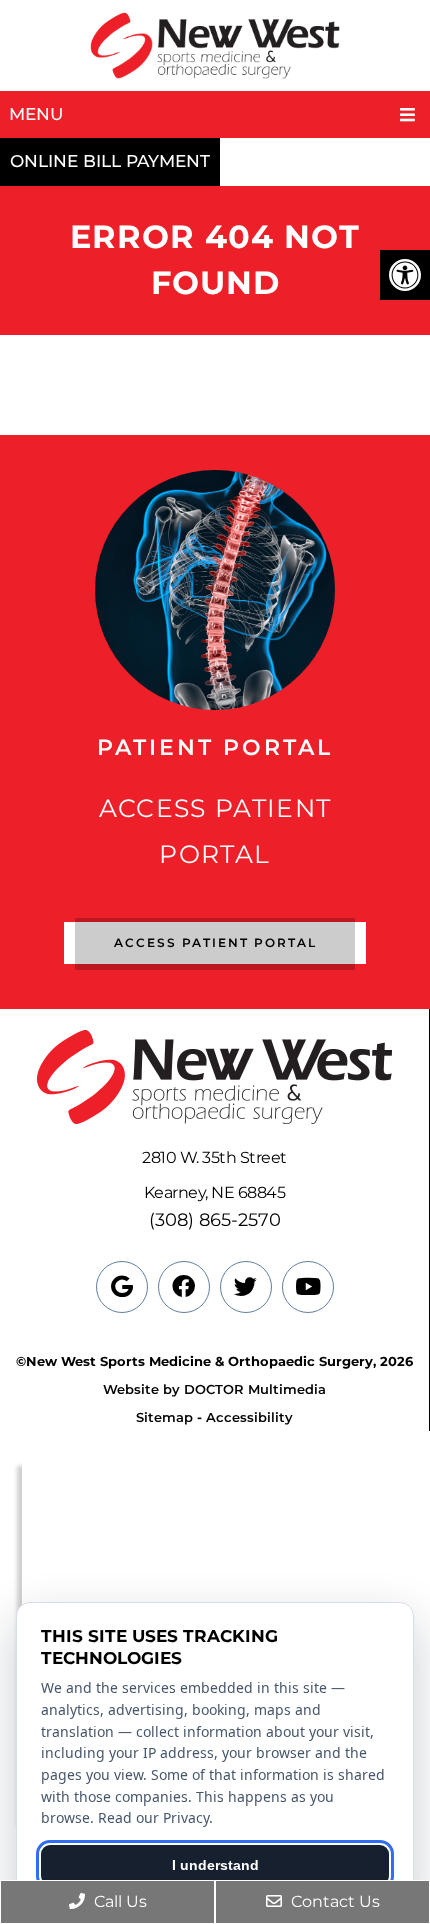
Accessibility (249, 1417)
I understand (215, 1865)
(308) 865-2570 (215, 1220)
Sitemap (164, 1417)
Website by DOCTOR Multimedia (214, 1389)
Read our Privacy (153, 1817)
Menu (36, 114)
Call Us (118, 1901)
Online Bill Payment (110, 161)
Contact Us (333, 1901)
